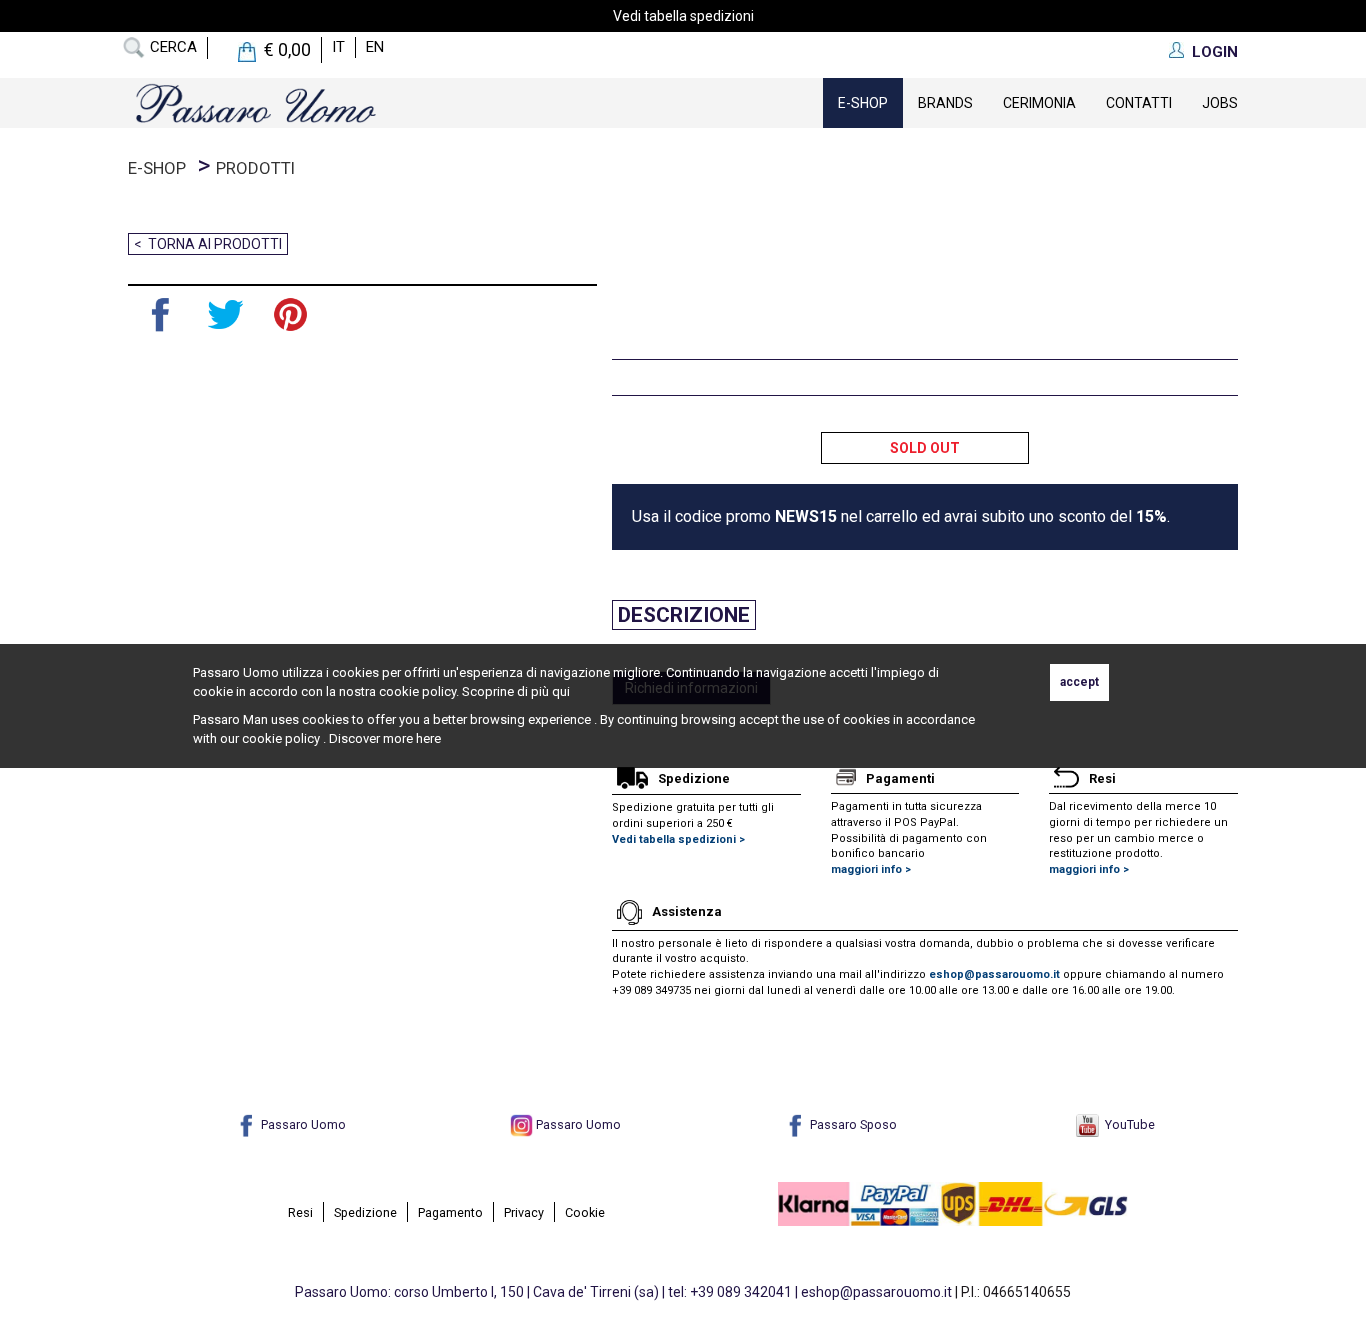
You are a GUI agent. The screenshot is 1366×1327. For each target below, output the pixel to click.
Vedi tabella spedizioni (683, 16)
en (375, 47)
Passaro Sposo (852, 1124)
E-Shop (863, 103)
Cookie (585, 1212)
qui (561, 691)
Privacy (524, 1212)
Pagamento (450, 1212)
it (338, 47)
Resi (300, 1212)
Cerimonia (1039, 103)
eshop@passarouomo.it (994, 974)
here (428, 738)
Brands (945, 103)
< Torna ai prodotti (208, 244)
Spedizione (365, 1212)
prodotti (255, 168)
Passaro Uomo (302, 1124)
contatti (1139, 103)
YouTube (1127, 1124)
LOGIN (1215, 52)
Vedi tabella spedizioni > (678, 839)
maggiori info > (871, 869)
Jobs (1220, 103)
